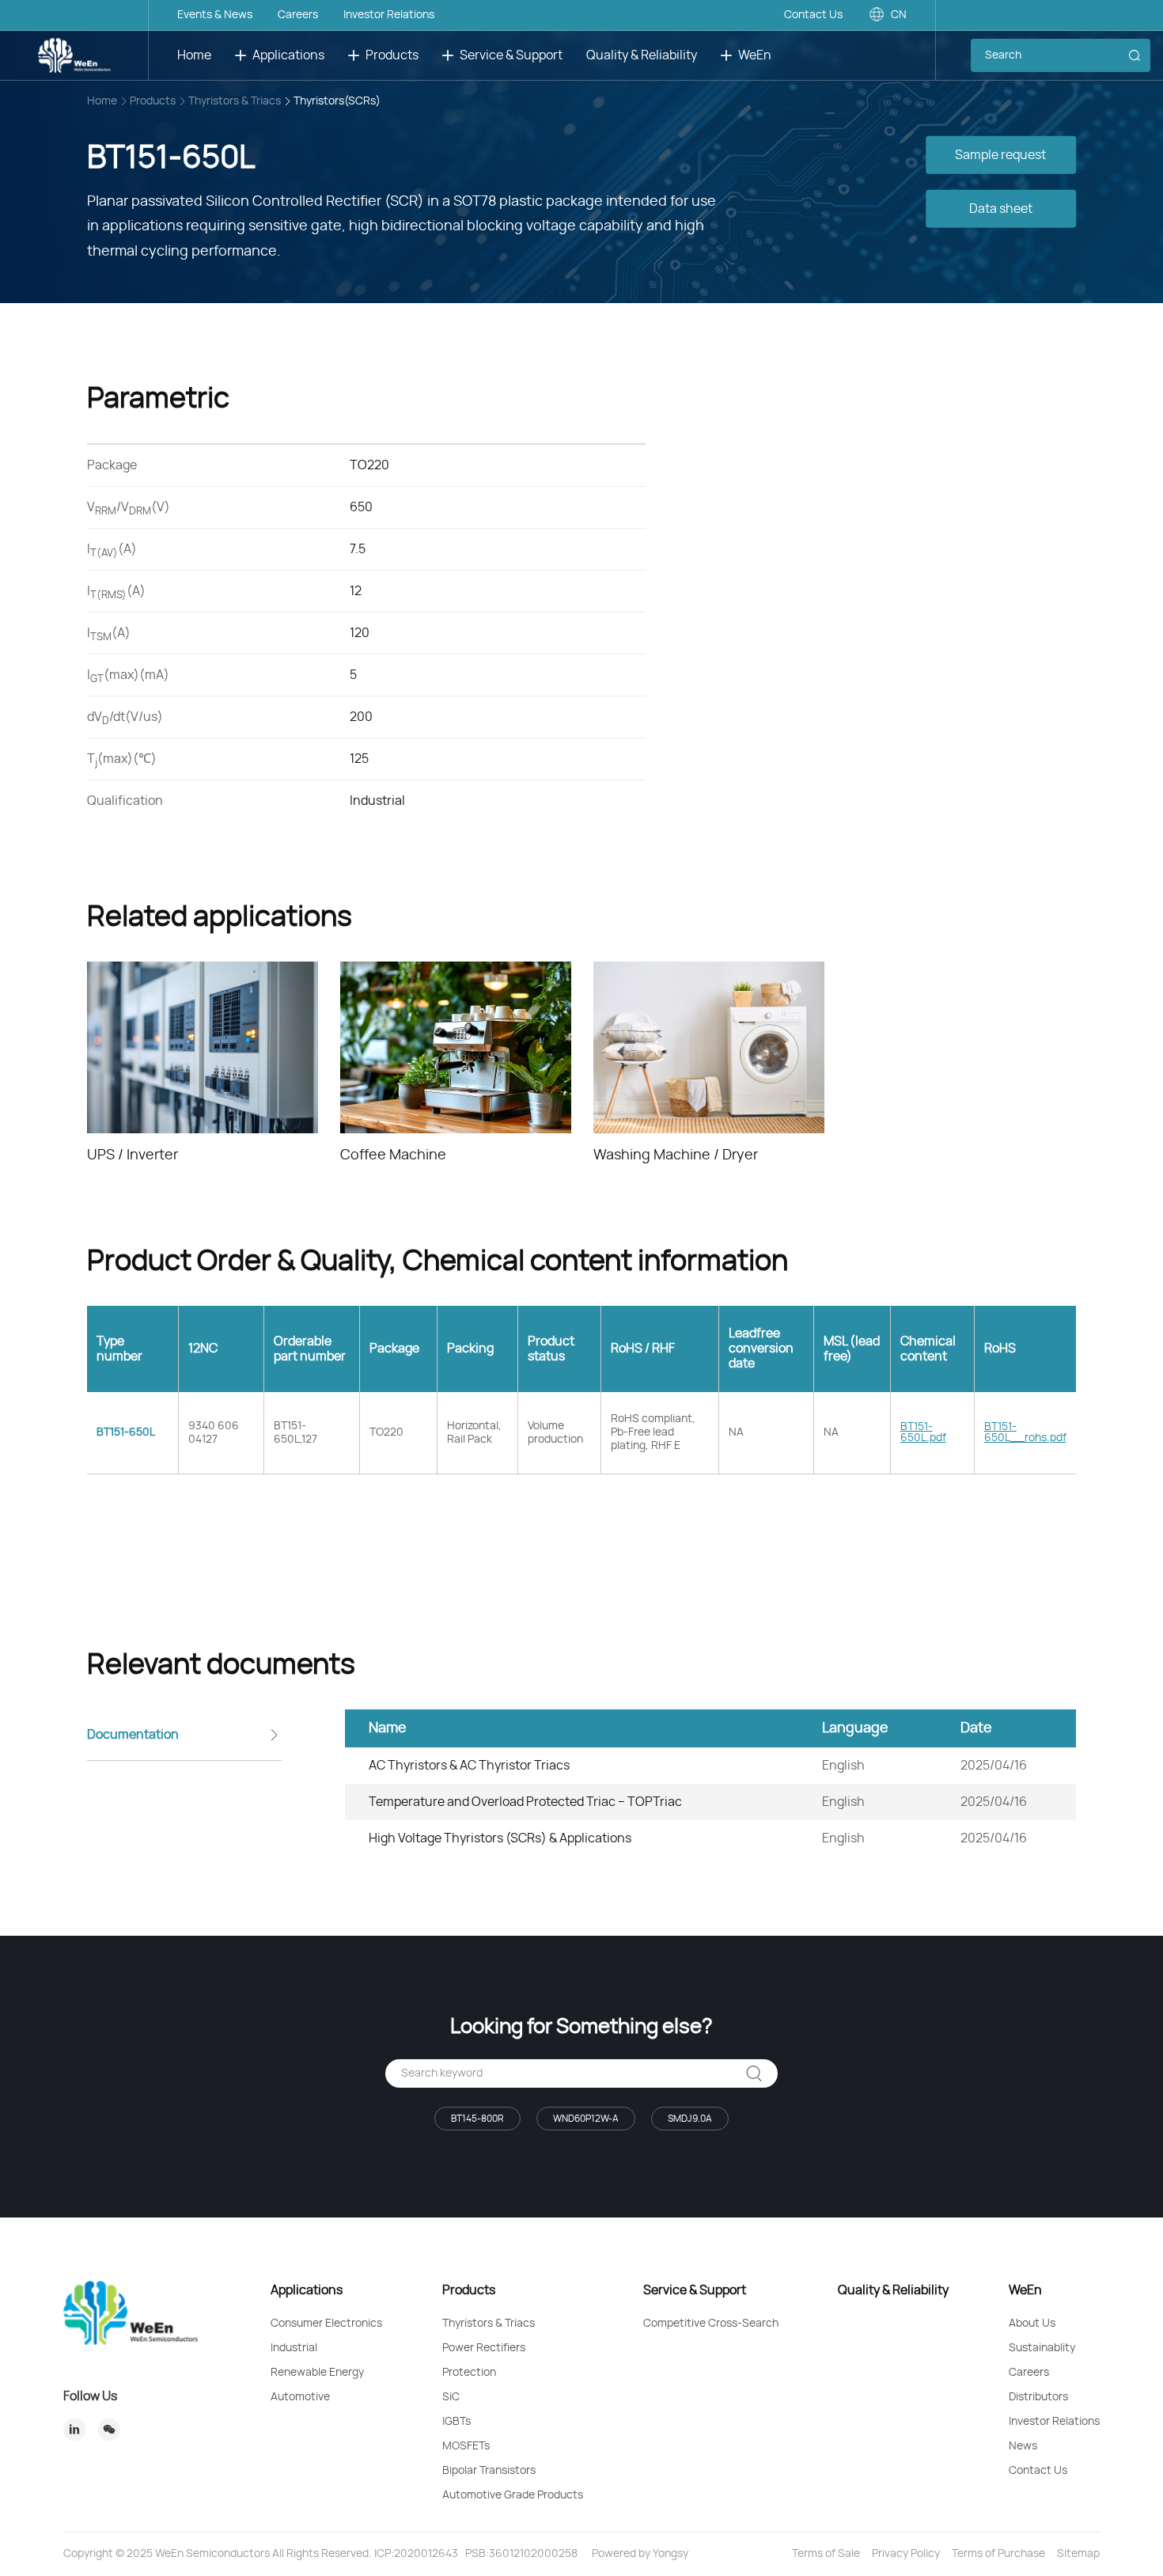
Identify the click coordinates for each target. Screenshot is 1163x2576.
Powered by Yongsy (640, 2554)
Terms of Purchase (998, 2554)
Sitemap (1078, 2554)
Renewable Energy (317, 2373)
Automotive (300, 2397)
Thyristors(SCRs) (337, 101)
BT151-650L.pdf (923, 1432)
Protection (469, 2373)
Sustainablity (1042, 2348)
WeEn (755, 55)
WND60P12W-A (586, 2119)
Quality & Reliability (642, 55)
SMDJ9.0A (690, 2119)
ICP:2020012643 (416, 2554)
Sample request (1000, 154)
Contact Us (813, 15)
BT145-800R (477, 2119)
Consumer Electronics (326, 2324)
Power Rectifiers (484, 2348)
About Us (1032, 2324)
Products (392, 55)
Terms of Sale (826, 2554)
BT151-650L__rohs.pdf (1025, 1432)
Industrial (294, 2348)
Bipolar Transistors (489, 2471)
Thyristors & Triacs (235, 101)
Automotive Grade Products (513, 2495)
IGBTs (456, 2422)
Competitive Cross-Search (711, 2324)
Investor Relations (389, 15)
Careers (298, 15)
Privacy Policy (906, 2554)
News (1023, 2446)
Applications (288, 55)
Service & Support (511, 55)
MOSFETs (466, 2446)
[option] (203, 1064)
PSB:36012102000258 (521, 2554)
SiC (451, 2397)
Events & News (215, 15)
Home (194, 55)
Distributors (1038, 2397)
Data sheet (1001, 208)
